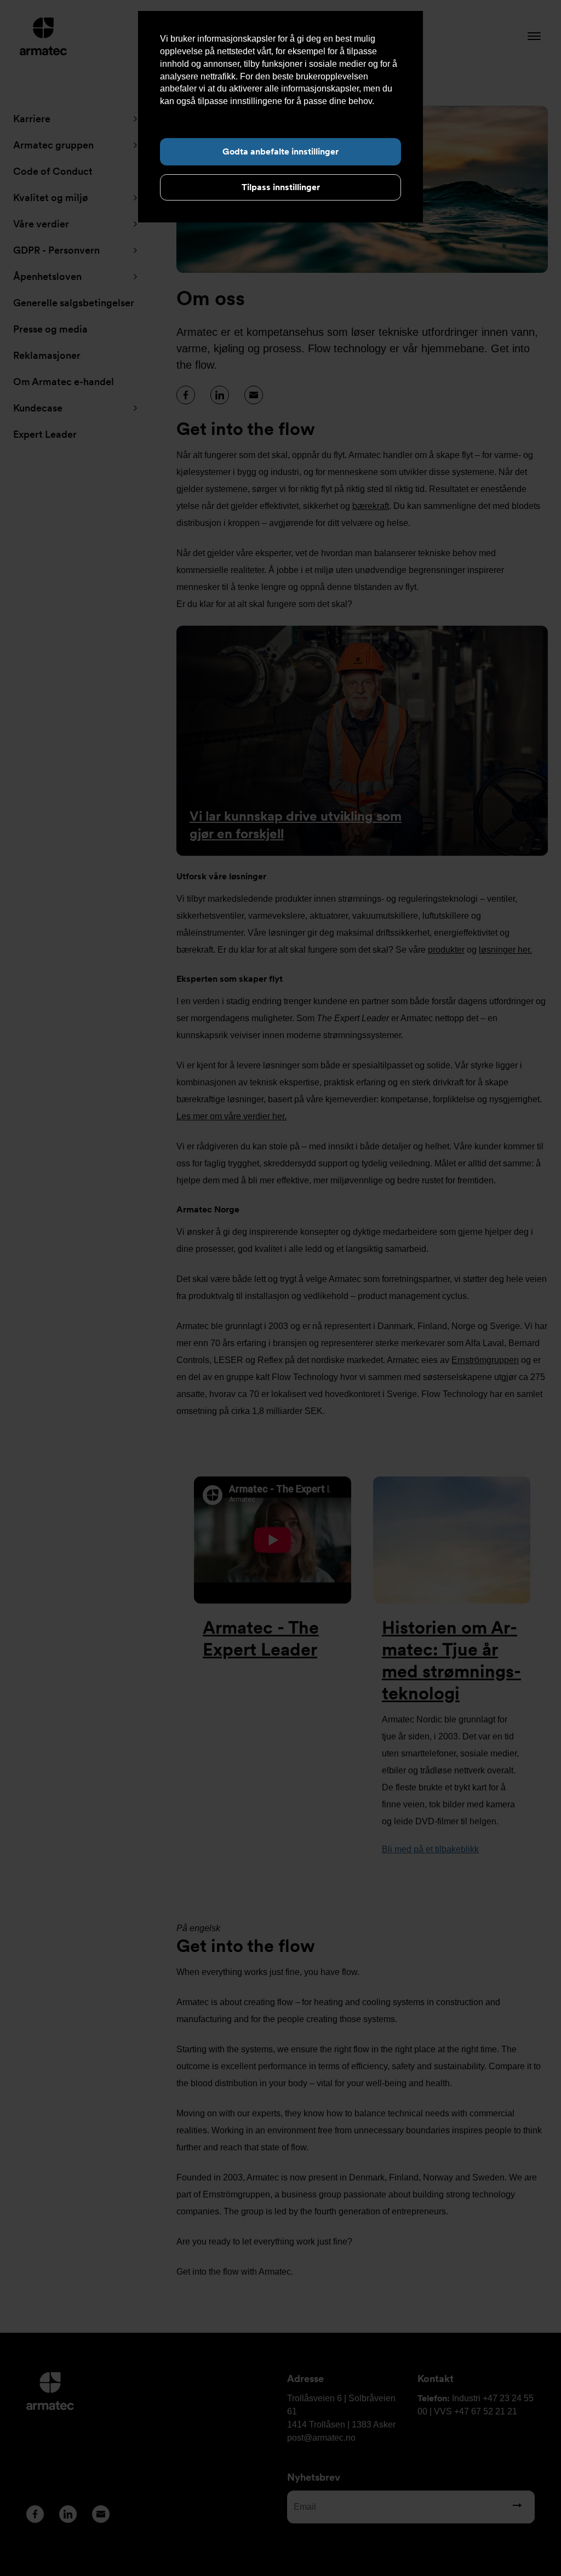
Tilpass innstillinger (281, 187)
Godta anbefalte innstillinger (280, 151)
